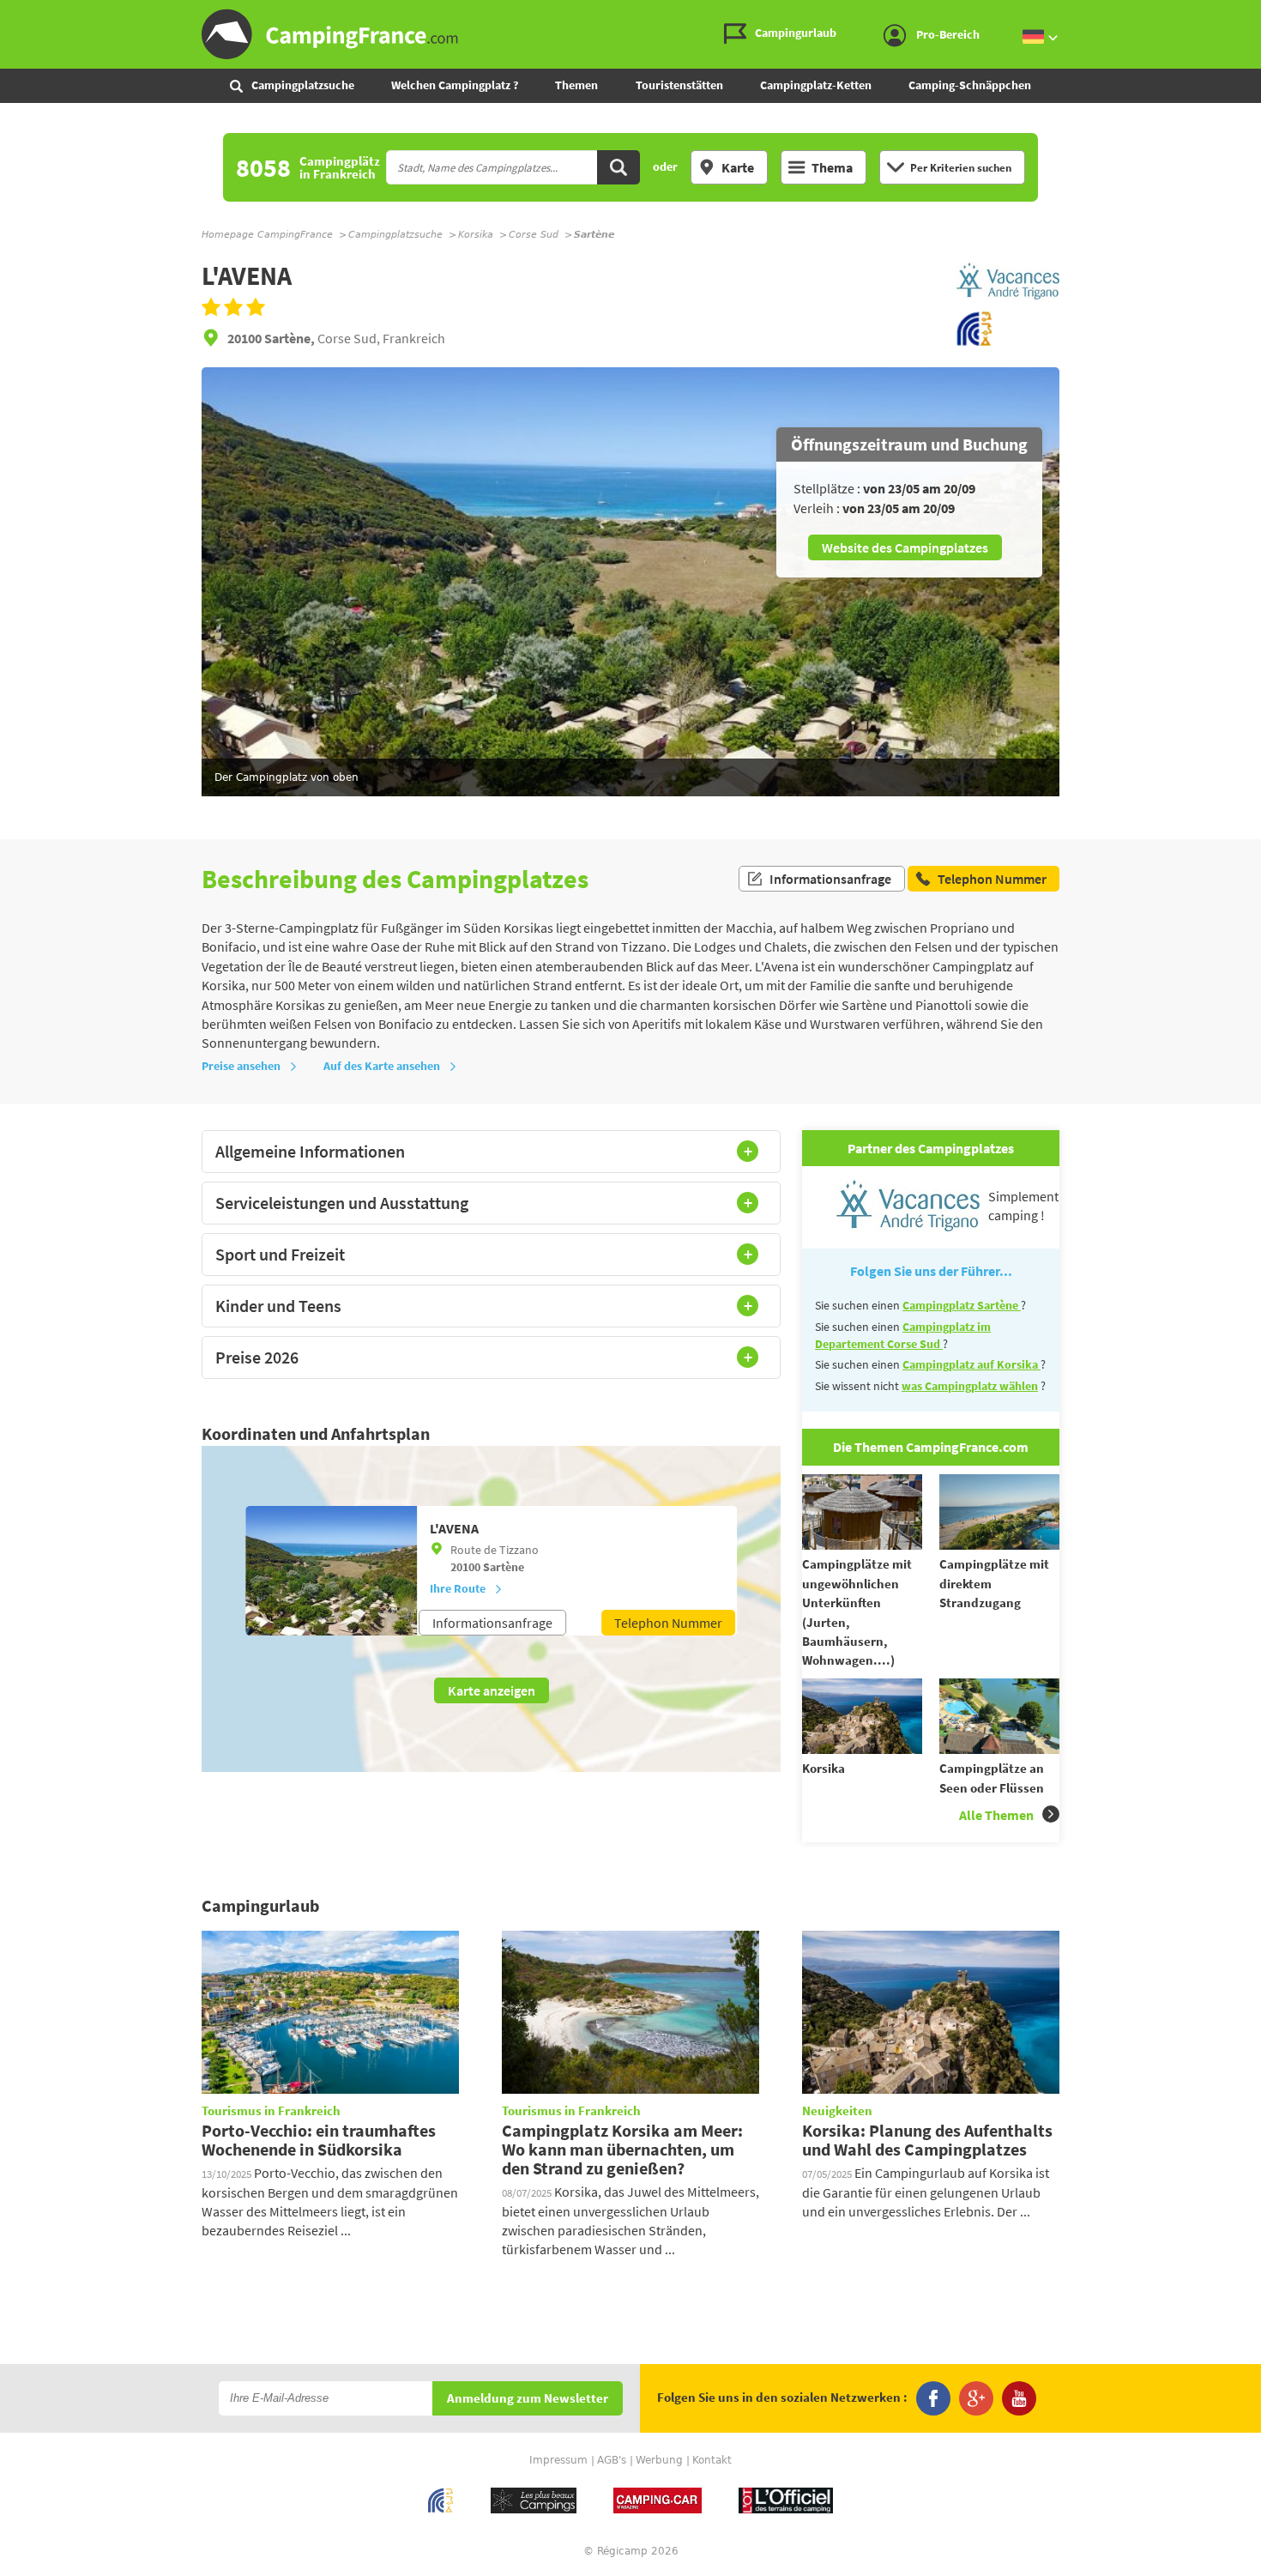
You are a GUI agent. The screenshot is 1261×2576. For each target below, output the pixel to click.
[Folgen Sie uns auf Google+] (976, 2398)
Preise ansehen (241, 1066)
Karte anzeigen (492, 1690)
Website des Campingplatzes (905, 547)
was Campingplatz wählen (970, 1386)
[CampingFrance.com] (630, 34)
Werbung (659, 2460)
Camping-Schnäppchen (970, 85)
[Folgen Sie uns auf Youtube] (1019, 2398)
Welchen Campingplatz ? (455, 85)
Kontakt (712, 2460)
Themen (576, 85)
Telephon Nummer (668, 1623)
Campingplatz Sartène (962, 1305)
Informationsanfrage (830, 879)
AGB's (612, 2460)
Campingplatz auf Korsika (971, 1364)
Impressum (558, 2460)
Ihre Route (458, 1588)
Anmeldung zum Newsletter (528, 2399)
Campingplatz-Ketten (816, 85)
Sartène (504, 1567)
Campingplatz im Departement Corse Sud (903, 1335)
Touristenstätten (679, 85)
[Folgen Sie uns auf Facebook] (933, 2398)
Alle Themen (996, 1815)
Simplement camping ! (1023, 1206)
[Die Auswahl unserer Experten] (1008, 301)
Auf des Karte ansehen (382, 1066)
